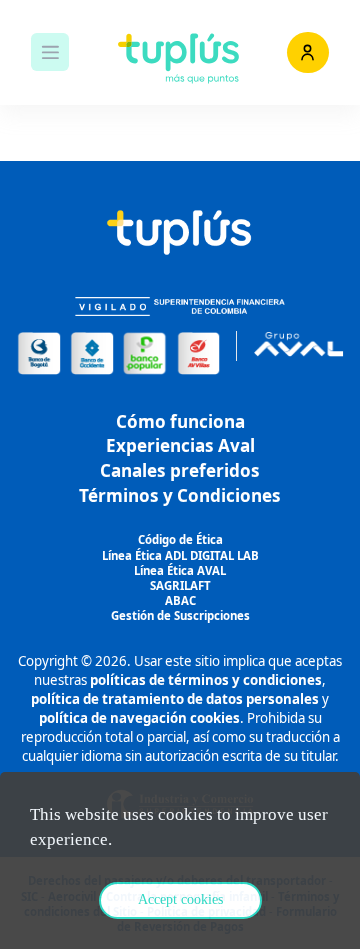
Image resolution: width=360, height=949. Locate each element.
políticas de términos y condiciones (206, 680)
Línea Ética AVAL (180, 570)
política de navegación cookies (139, 718)
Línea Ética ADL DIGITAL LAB (180, 555)
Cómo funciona (180, 421)
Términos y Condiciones (180, 495)
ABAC (180, 600)
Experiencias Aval (180, 445)
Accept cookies (180, 899)
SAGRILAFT (180, 585)
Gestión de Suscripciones (180, 615)
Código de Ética (180, 539)
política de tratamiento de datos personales (175, 699)
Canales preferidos (180, 470)
